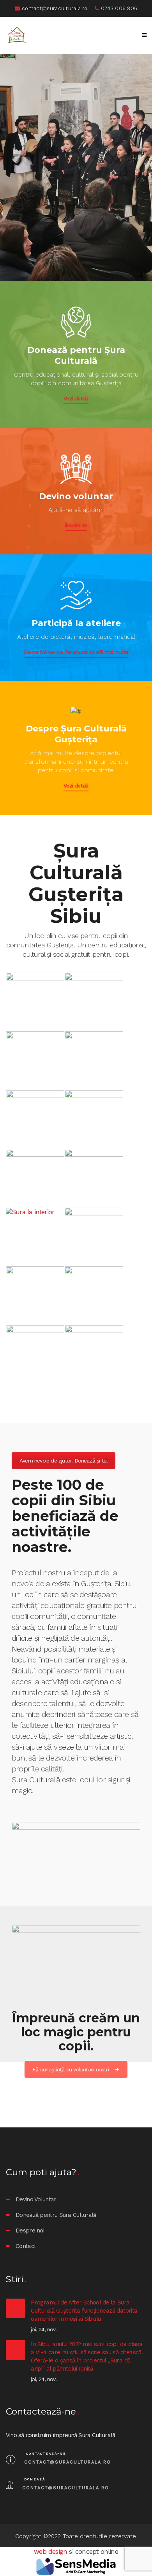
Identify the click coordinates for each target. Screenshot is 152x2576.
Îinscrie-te (76, 525)
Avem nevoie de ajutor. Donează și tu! (64, 1461)
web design (50, 2552)
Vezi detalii (76, 398)
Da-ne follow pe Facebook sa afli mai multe (76, 652)
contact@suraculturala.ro (55, 8)
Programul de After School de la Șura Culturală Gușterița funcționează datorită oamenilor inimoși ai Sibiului (84, 2311)
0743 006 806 (119, 8)
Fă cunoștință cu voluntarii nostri (71, 2069)
